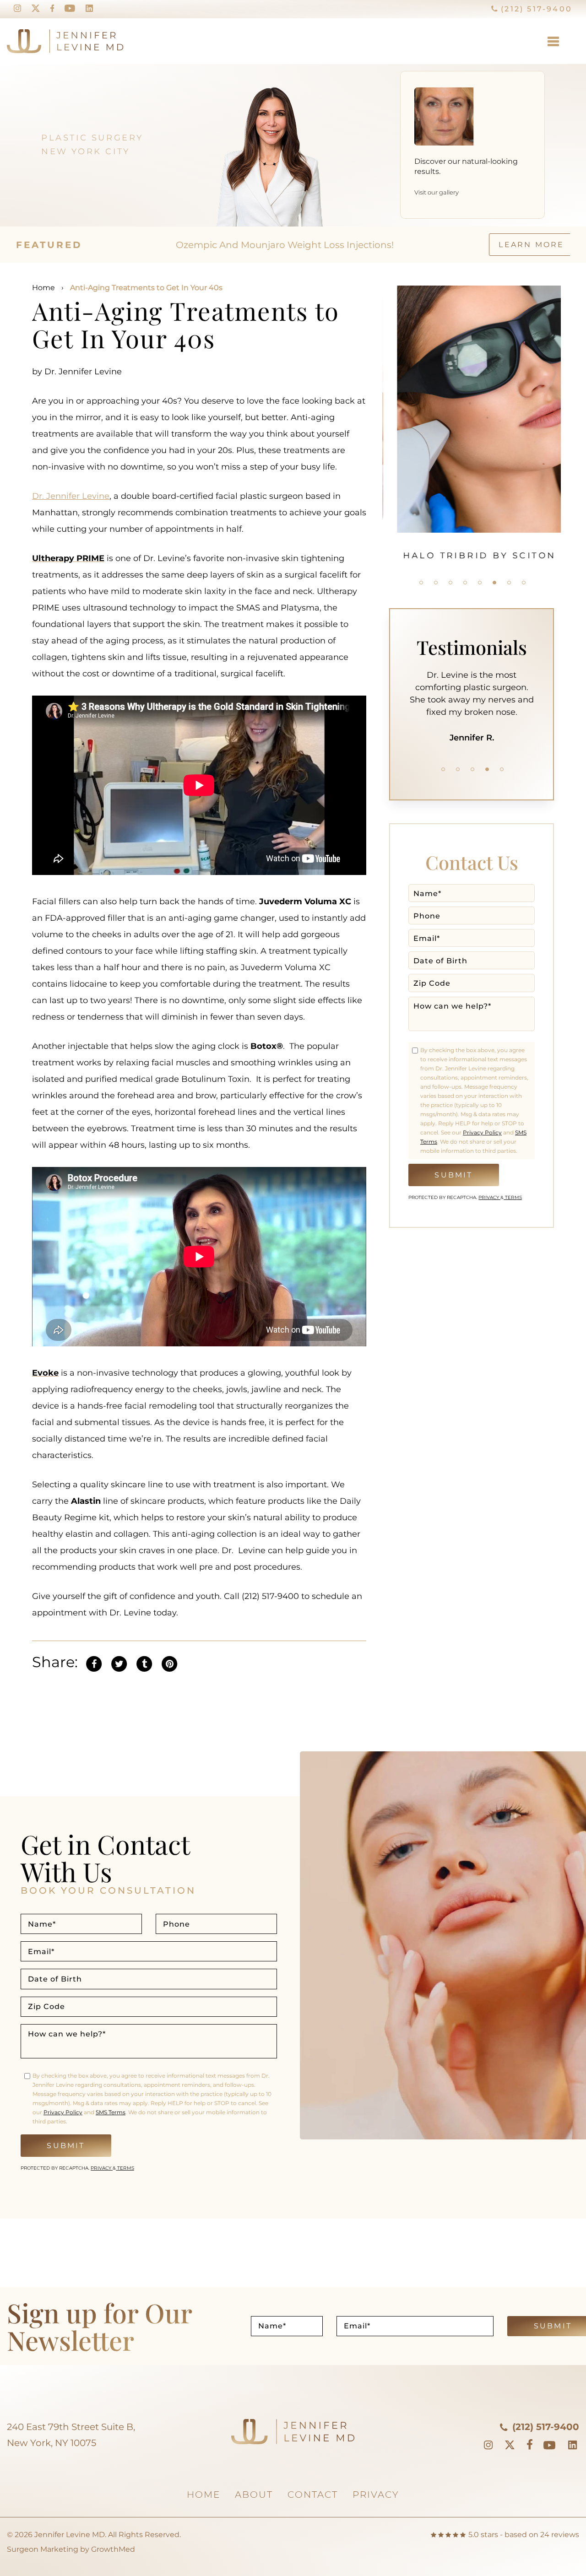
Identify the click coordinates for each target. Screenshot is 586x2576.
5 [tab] (480, 583)
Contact (313, 2495)
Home (43, 288)
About (254, 2495)
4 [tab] (465, 583)
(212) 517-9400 (535, 9)
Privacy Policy (482, 1132)
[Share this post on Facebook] (94, 1663)
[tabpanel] (472, 423)
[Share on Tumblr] (144, 1663)
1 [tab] (421, 583)
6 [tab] (494, 583)
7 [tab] (509, 583)
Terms (513, 1197)
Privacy (489, 1197)
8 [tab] (524, 583)
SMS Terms (111, 2112)
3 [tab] (450, 583)
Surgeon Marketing (43, 2549)
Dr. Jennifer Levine (71, 496)
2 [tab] (436, 583)
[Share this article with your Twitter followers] (119, 1663)
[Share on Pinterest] (169, 1663)
